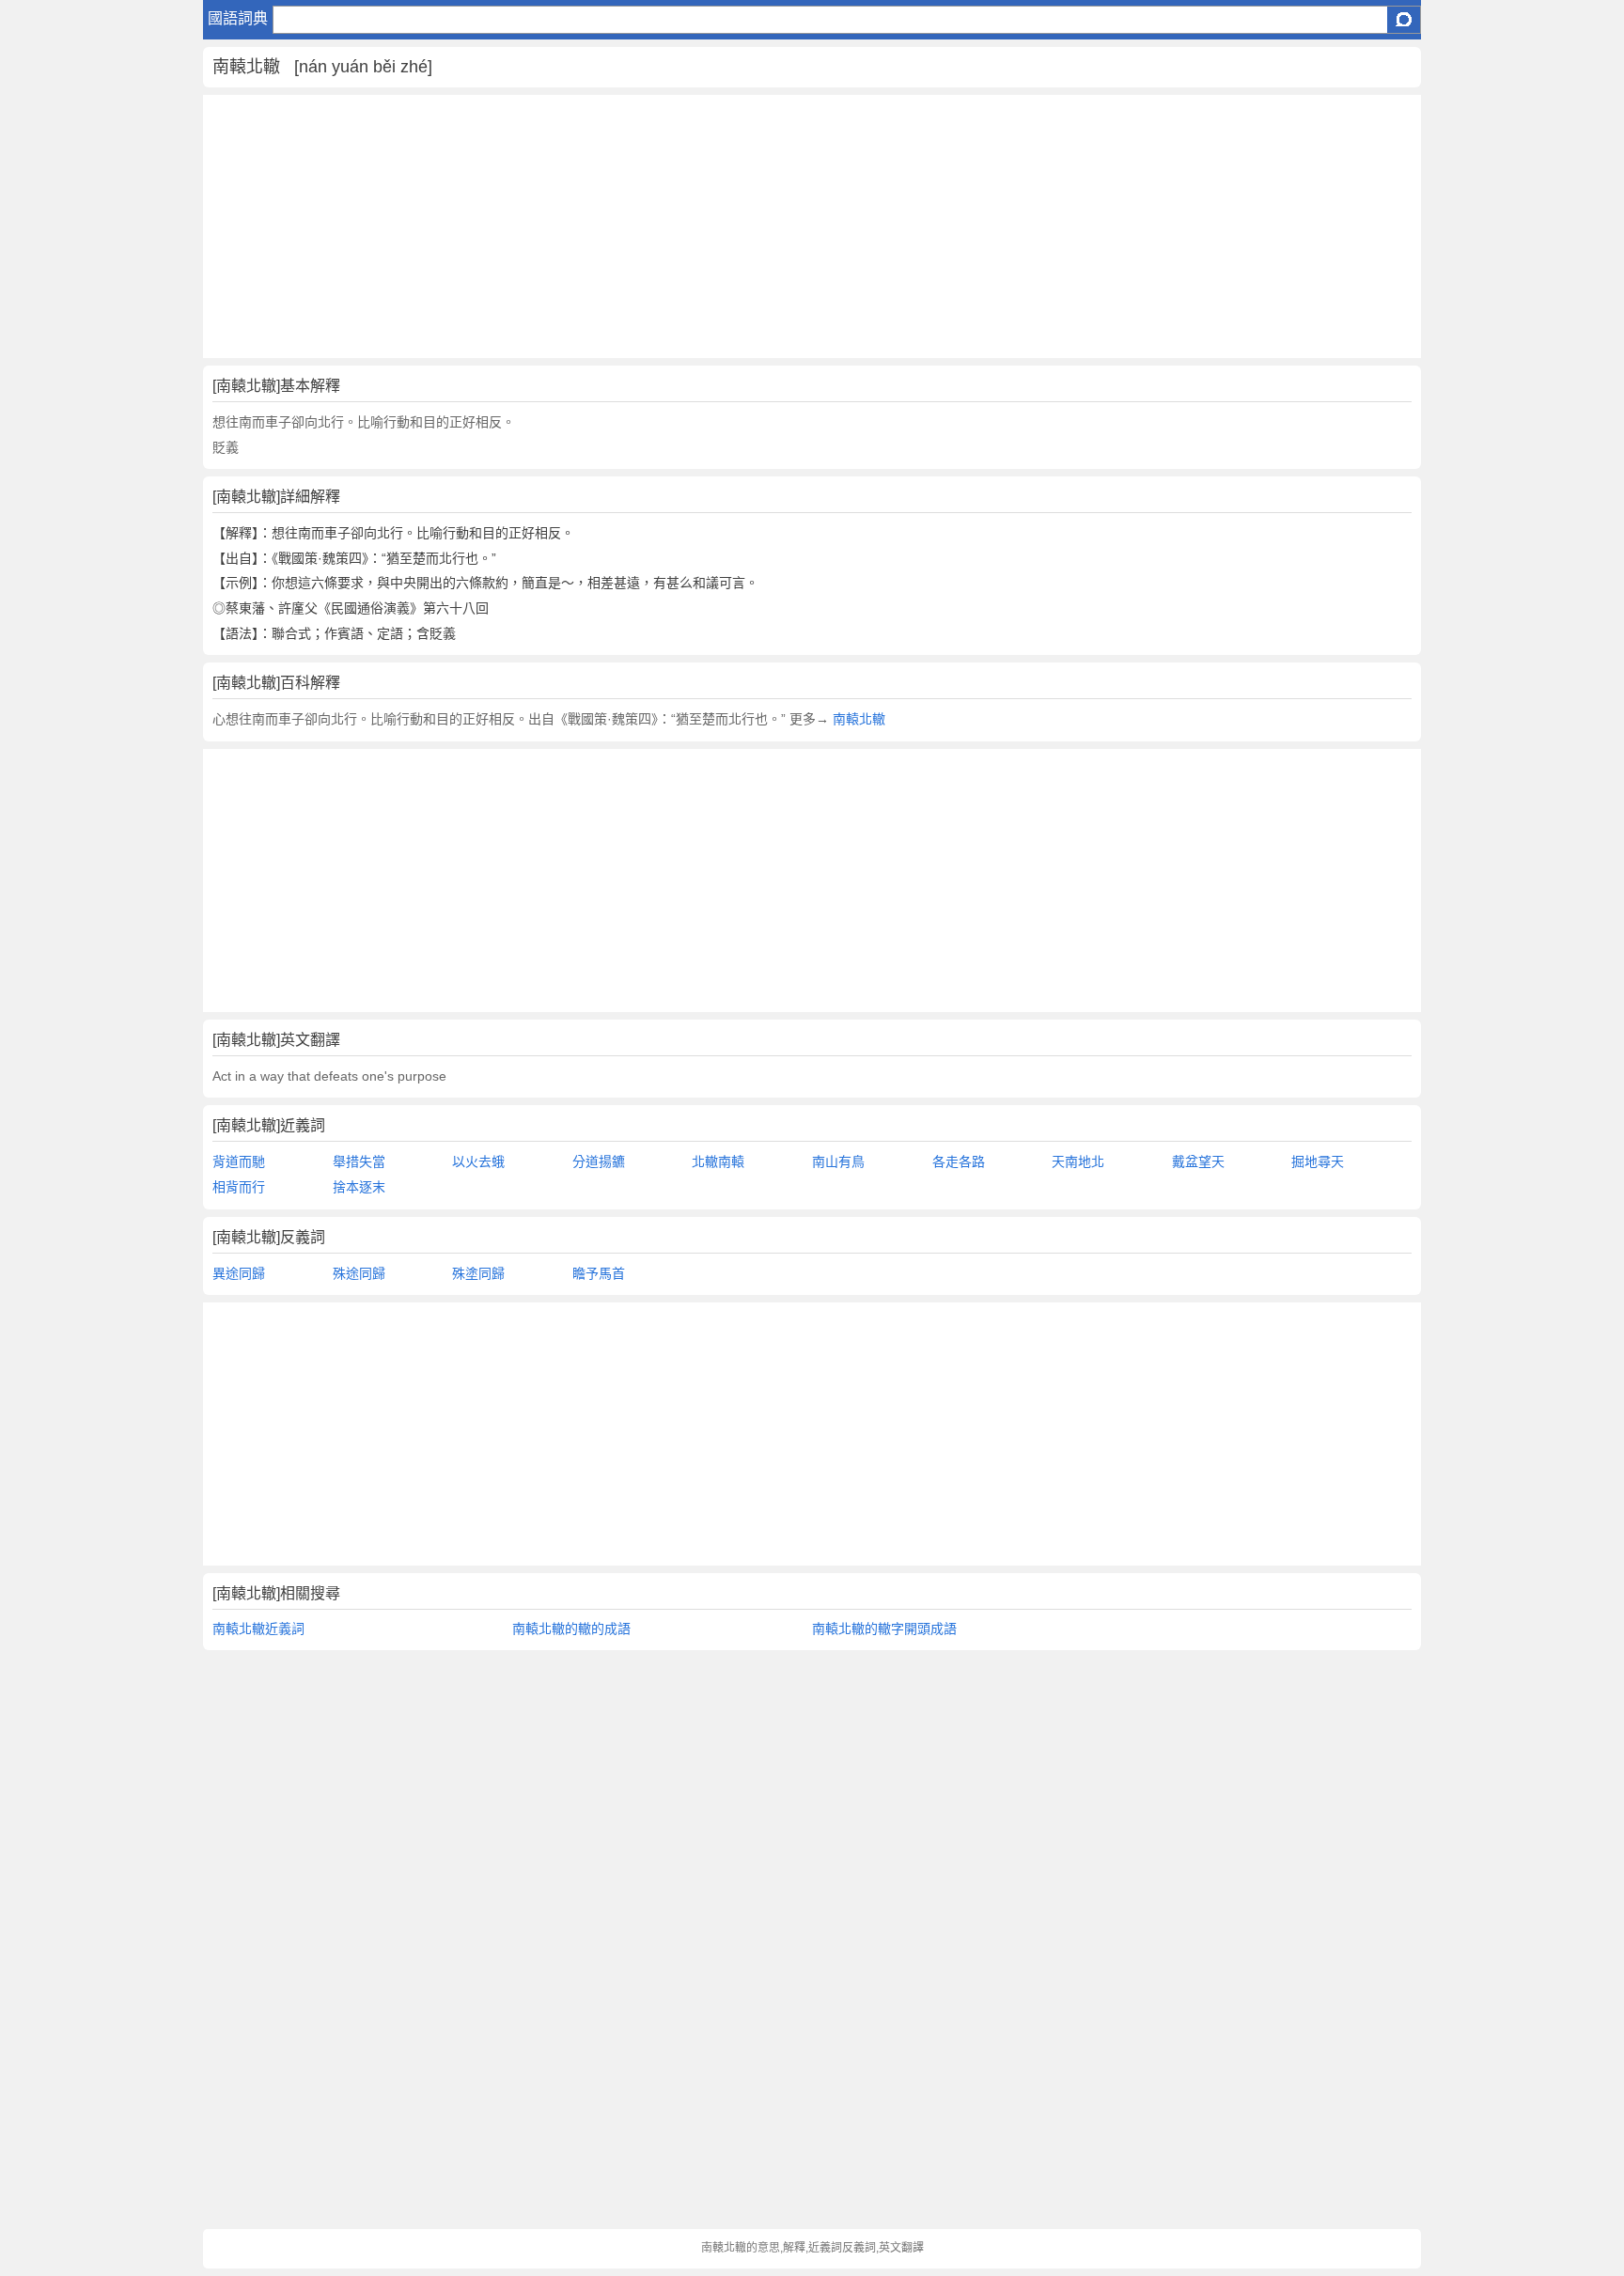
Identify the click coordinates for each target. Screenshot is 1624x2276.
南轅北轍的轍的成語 (571, 1629)
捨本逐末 (359, 1187)
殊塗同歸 (478, 1273)
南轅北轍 (859, 719)
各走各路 (959, 1161)
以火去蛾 (478, 1161)
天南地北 (1078, 1161)
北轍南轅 (718, 1161)
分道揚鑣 (599, 1161)
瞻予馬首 (599, 1273)
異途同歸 (239, 1273)
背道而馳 (239, 1161)
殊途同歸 (359, 1273)
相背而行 (239, 1187)
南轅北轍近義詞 (258, 1629)
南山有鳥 (838, 1161)
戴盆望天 (1198, 1161)
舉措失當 (359, 1161)
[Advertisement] (767, 226)
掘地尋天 (1318, 1161)
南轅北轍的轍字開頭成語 (884, 1629)
